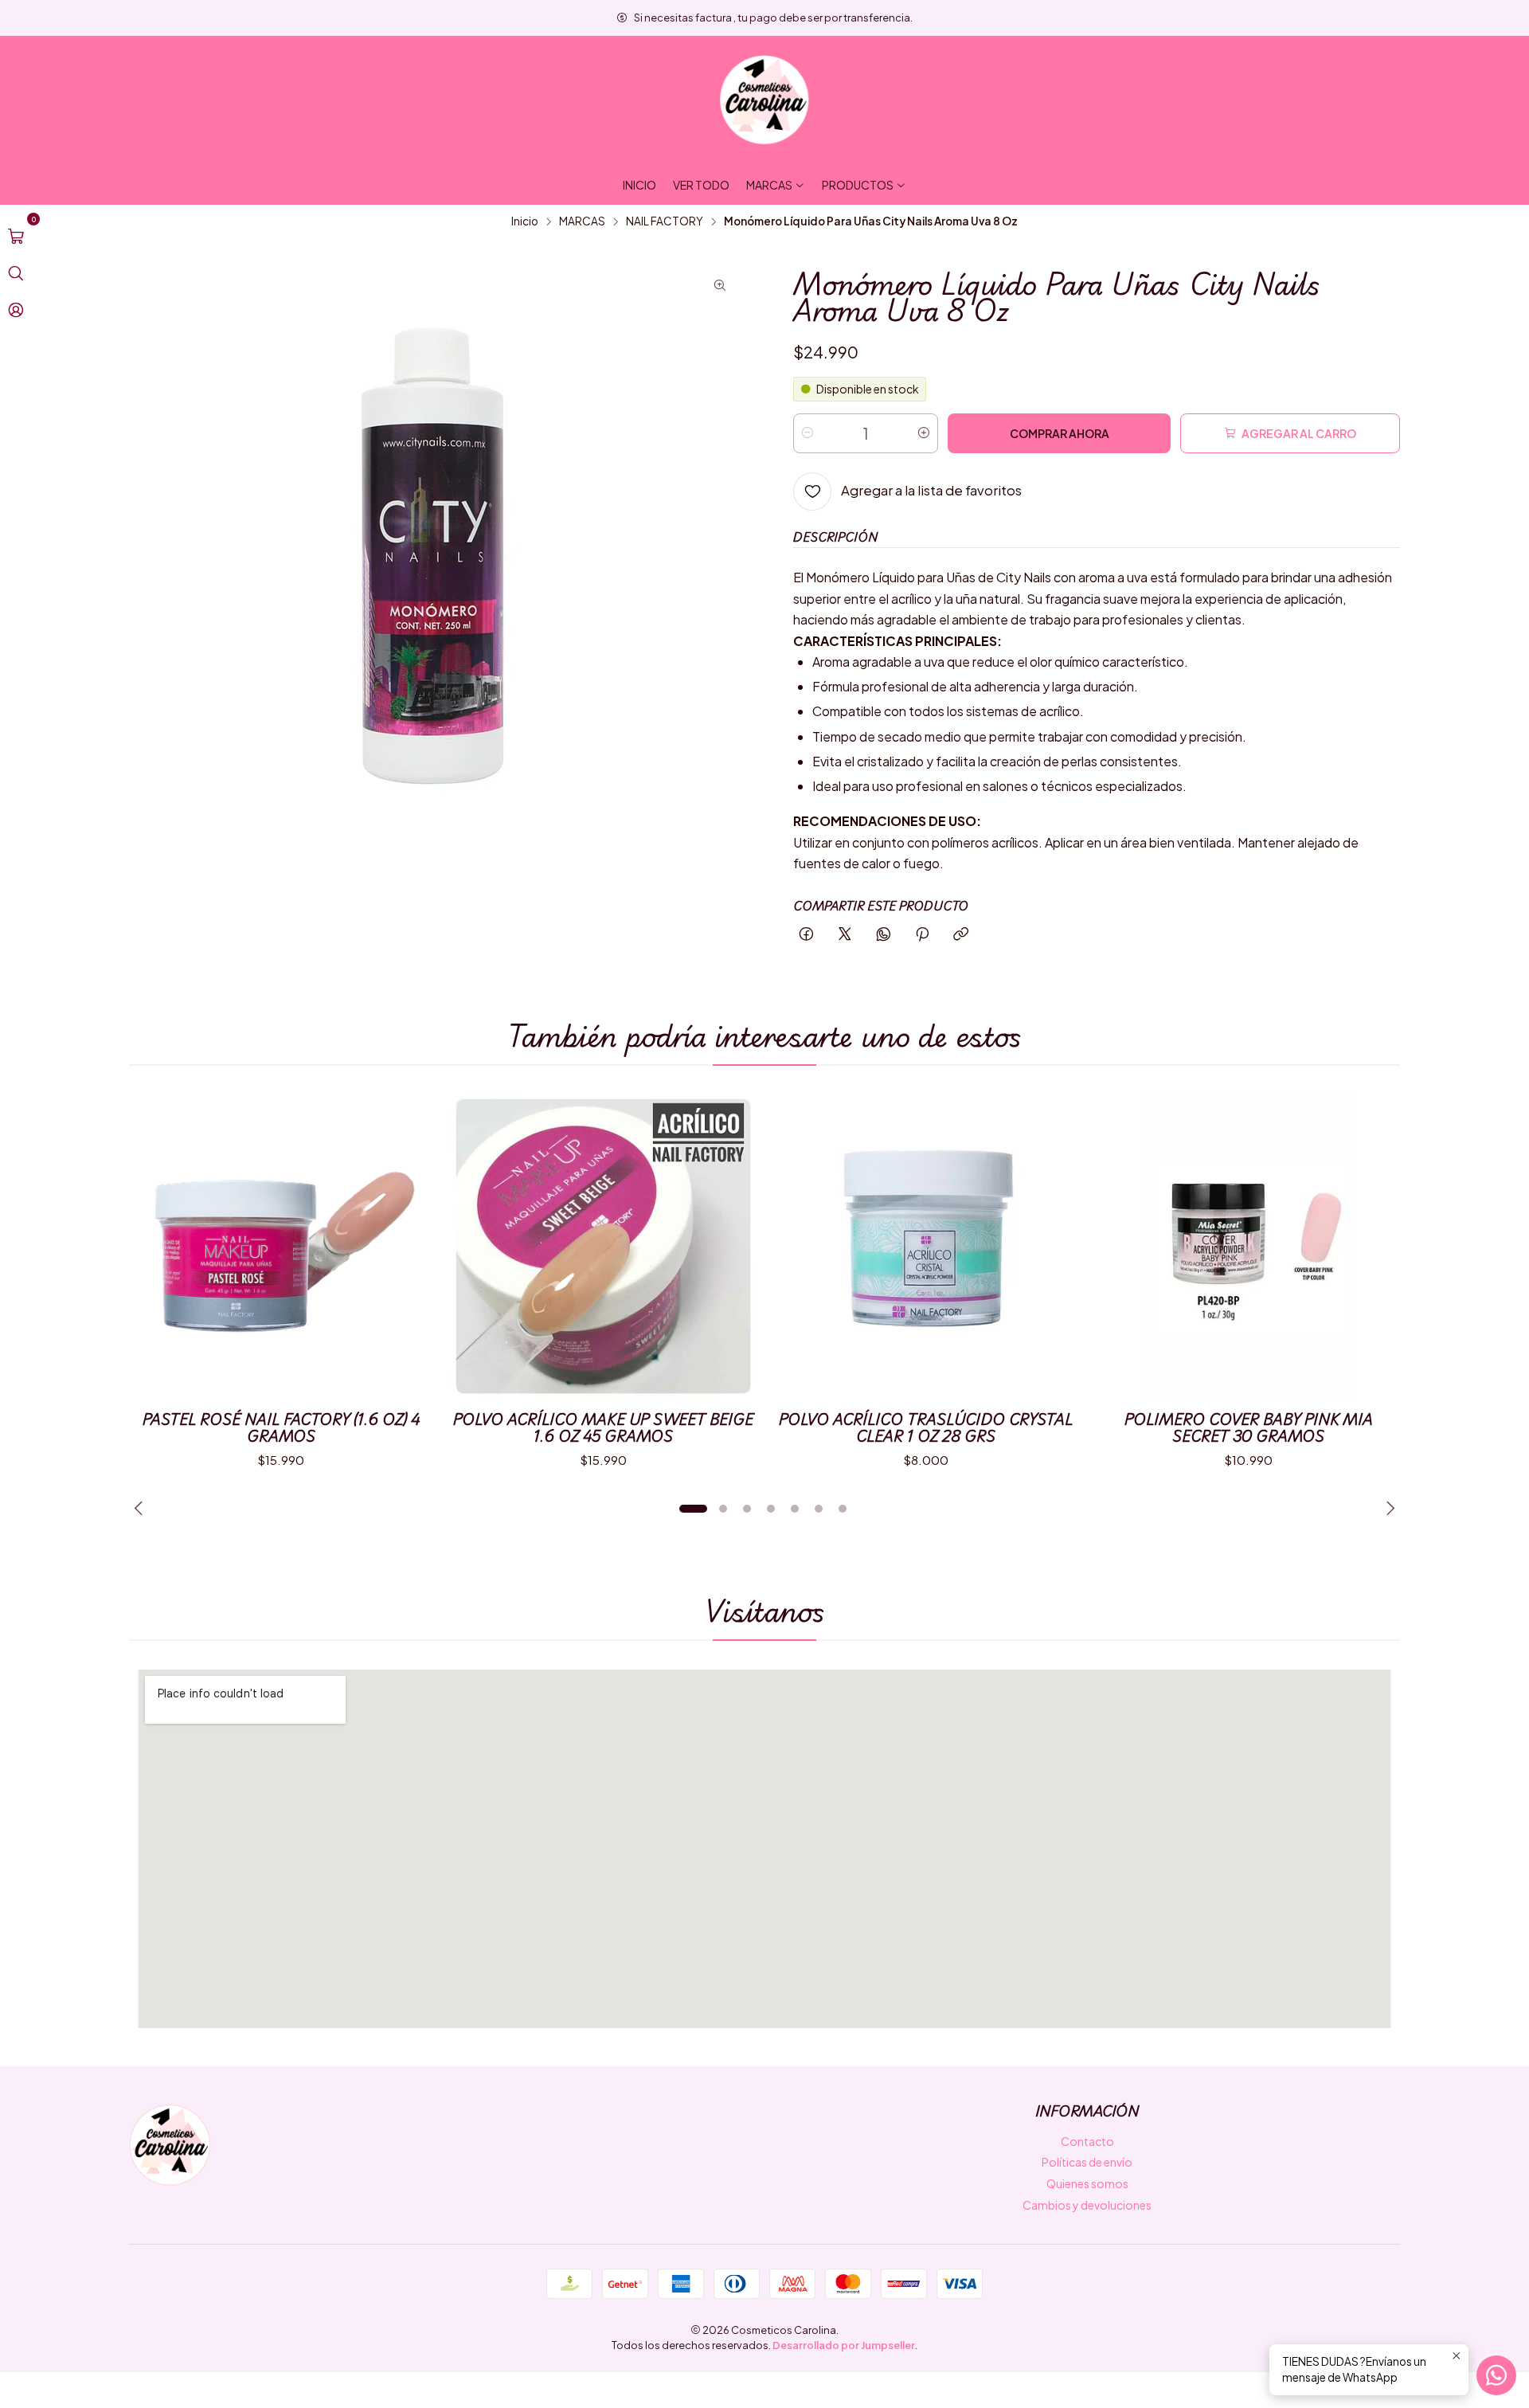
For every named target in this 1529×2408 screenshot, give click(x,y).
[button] (693, 1509)
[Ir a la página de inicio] (764, 100)
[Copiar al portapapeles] (961, 935)
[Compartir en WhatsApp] (884, 935)
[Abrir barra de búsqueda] (16, 273)
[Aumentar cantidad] (924, 433)
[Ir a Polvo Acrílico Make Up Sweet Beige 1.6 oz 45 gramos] (603, 1246)
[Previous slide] (141, 1509)
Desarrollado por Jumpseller (844, 2345)
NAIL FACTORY (665, 221)
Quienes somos (1087, 2183)
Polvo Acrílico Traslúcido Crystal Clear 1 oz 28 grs (926, 1427)
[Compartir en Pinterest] (922, 935)
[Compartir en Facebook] (806, 935)
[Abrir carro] (16, 237)
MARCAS (582, 221)
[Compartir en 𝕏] (845, 935)
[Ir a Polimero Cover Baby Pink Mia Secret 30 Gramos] (1248, 1246)
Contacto (1087, 2141)
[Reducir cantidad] (808, 433)
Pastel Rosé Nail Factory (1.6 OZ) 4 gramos (281, 1427)
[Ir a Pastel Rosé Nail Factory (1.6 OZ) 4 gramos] (281, 1246)
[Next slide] (1388, 1509)
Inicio (525, 221)
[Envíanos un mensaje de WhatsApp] (1496, 2375)
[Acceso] (16, 310)
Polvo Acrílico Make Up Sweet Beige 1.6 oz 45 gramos (603, 1427)
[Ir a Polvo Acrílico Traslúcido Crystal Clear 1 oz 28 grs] (926, 1246)
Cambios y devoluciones (1087, 2205)
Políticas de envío (1087, 2162)
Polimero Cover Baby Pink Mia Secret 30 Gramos (1249, 1427)
